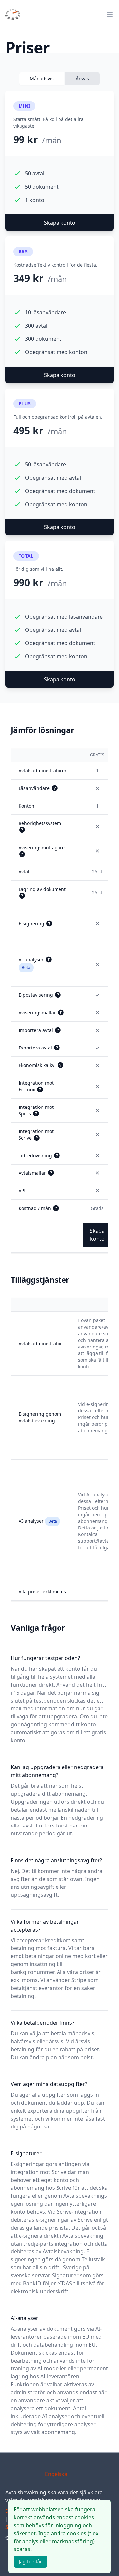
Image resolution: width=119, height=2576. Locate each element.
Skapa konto (60, 223)
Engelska (56, 2474)
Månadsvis (42, 78)
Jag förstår (30, 2562)
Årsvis (82, 78)
